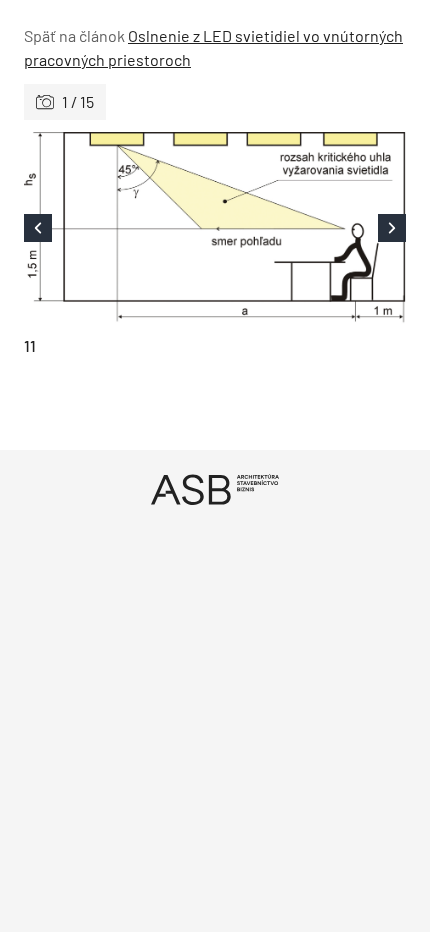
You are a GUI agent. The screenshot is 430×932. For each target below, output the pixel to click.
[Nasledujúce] (310, 228)
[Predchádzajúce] (119, 228)
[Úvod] (215, 489)
